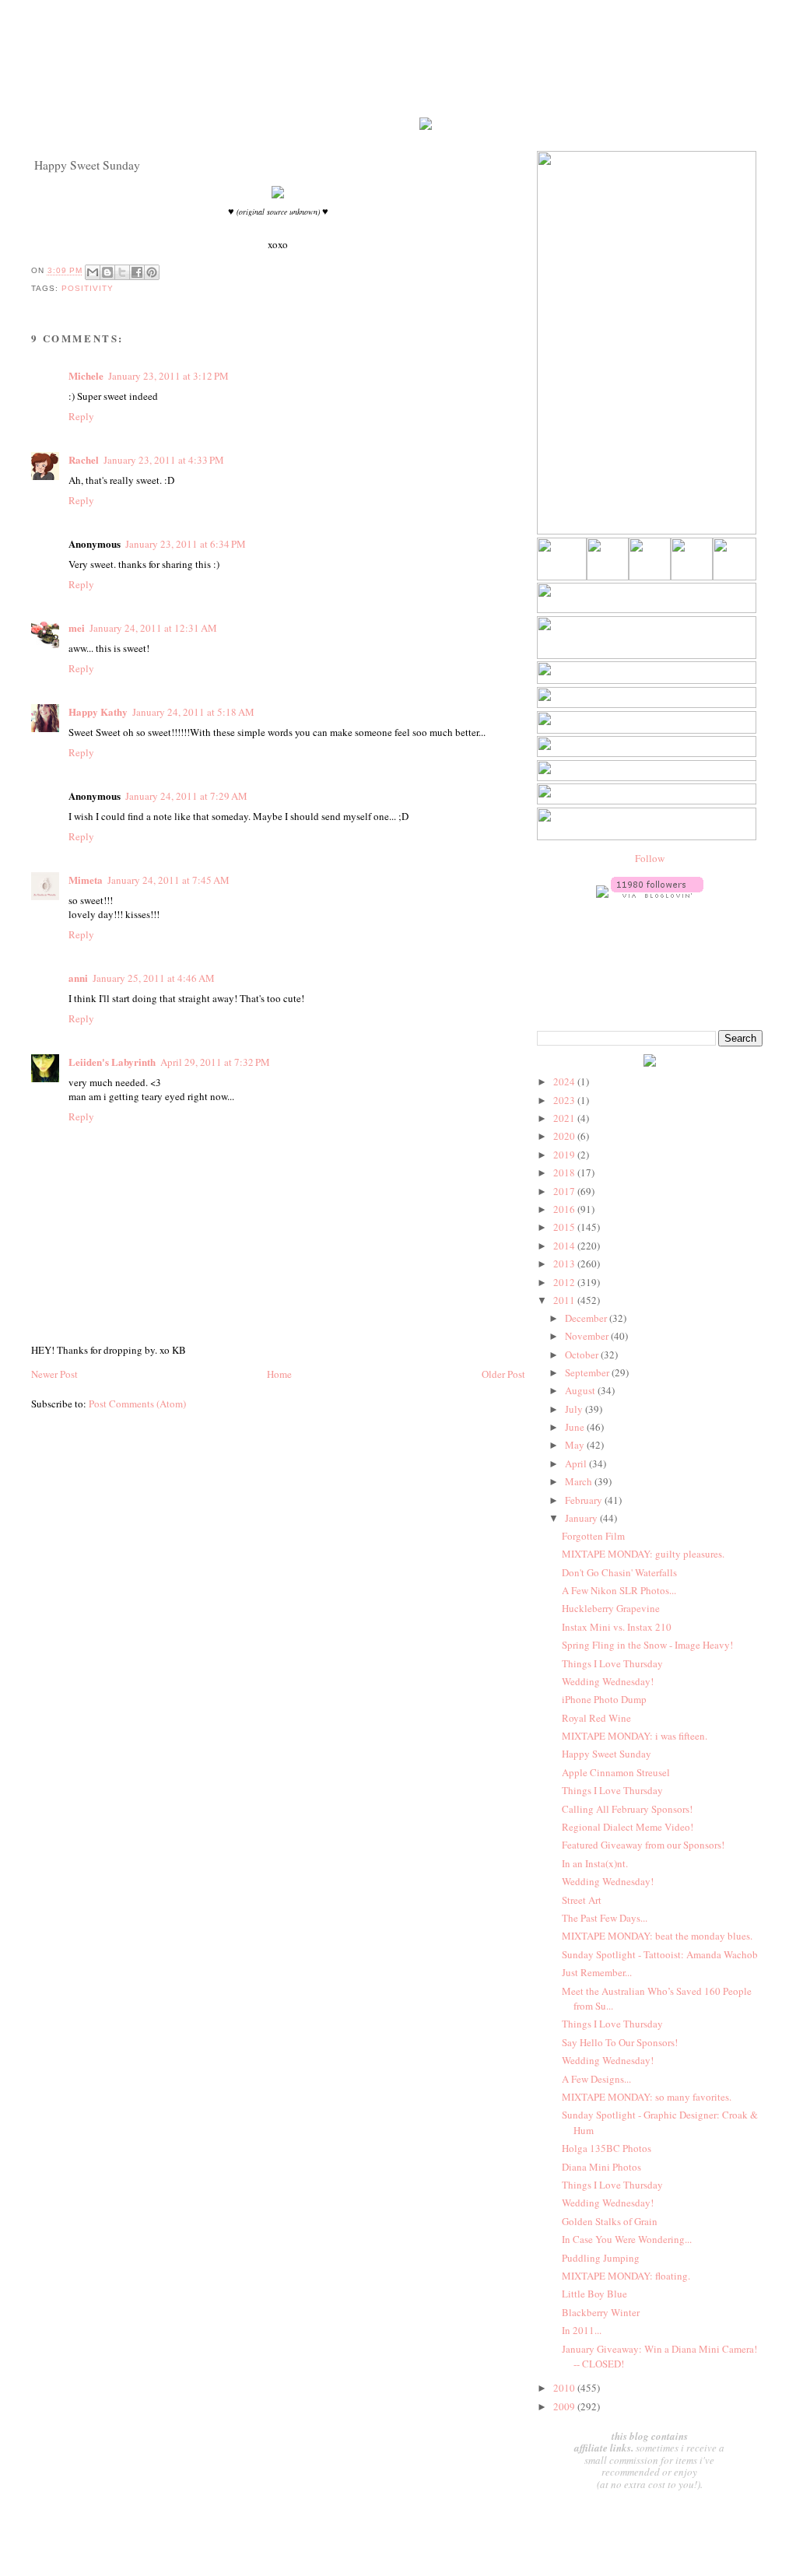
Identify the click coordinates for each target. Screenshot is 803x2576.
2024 (565, 1081)
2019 (565, 1155)
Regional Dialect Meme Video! (628, 1827)
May (576, 1445)
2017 (565, 1191)
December (587, 1318)
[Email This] (93, 272)
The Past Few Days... (605, 1918)
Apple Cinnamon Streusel (616, 1772)
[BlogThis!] (107, 272)
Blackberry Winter (601, 2312)
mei (77, 627)
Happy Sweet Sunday (607, 1754)
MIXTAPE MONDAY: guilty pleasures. (643, 1554)
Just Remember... (597, 1972)
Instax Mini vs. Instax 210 (617, 1627)
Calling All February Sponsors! (627, 1809)
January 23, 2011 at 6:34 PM (186, 544)
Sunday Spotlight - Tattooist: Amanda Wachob (660, 1954)
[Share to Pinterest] (152, 272)
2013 (565, 1263)
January (582, 1518)
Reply (81, 416)
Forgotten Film (593, 1536)
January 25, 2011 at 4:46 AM (154, 978)
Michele (86, 375)
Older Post (503, 1374)
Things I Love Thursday (612, 1663)
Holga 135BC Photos (607, 2148)
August (581, 1390)
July (575, 1409)
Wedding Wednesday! (608, 1681)
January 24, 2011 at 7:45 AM (168, 880)
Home (279, 1374)
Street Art (582, 1900)
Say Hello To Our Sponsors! (620, 2042)
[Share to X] (122, 272)
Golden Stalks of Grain (610, 2221)
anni (78, 978)
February (585, 1500)
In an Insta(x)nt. (595, 1863)
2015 (565, 1227)
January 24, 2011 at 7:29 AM (186, 796)
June (576, 1427)
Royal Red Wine (596, 1718)
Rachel (84, 459)
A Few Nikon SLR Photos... (619, 1590)
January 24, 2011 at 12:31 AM (153, 628)
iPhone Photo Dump (604, 1699)
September (588, 1372)
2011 (565, 1300)
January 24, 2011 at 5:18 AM (193, 712)
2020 (565, 1136)
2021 (565, 1118)
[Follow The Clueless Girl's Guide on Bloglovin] (657, 894)
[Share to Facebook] (137, 272)
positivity (88, 288)
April (577, 1463)
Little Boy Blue (594, 2294)
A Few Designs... (596, 2079)
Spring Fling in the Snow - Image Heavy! (647, 1645)
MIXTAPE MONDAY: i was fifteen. (635, 1736)
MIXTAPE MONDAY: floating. (626, 2276)
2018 (565, 1172)
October (583, 1355)
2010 (565, 2388)
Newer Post (54, 1374)
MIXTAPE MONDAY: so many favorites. (647, 2097)
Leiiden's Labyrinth (112, 1062)
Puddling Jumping (601, 2258)
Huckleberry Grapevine (611, 1608)
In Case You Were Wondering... (627, 2239)
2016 (565, 1209)
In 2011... (582, 2330)
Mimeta (86, 880)
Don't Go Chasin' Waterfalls (619, 1572)
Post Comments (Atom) (137, 1404)
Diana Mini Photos (601, 2167)
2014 (565, 1246)
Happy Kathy (98, 711)
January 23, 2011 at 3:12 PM (168, 376)
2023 (565, 1100)
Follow (650, 858)
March (580, 1481)
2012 (565, 1282)
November (588, 1336)
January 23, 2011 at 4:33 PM (164, 460)
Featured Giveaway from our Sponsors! (643, 1845)
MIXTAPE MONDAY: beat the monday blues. (657, 1936)
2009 (565, 2406)
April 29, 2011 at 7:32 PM (215, 1062)
